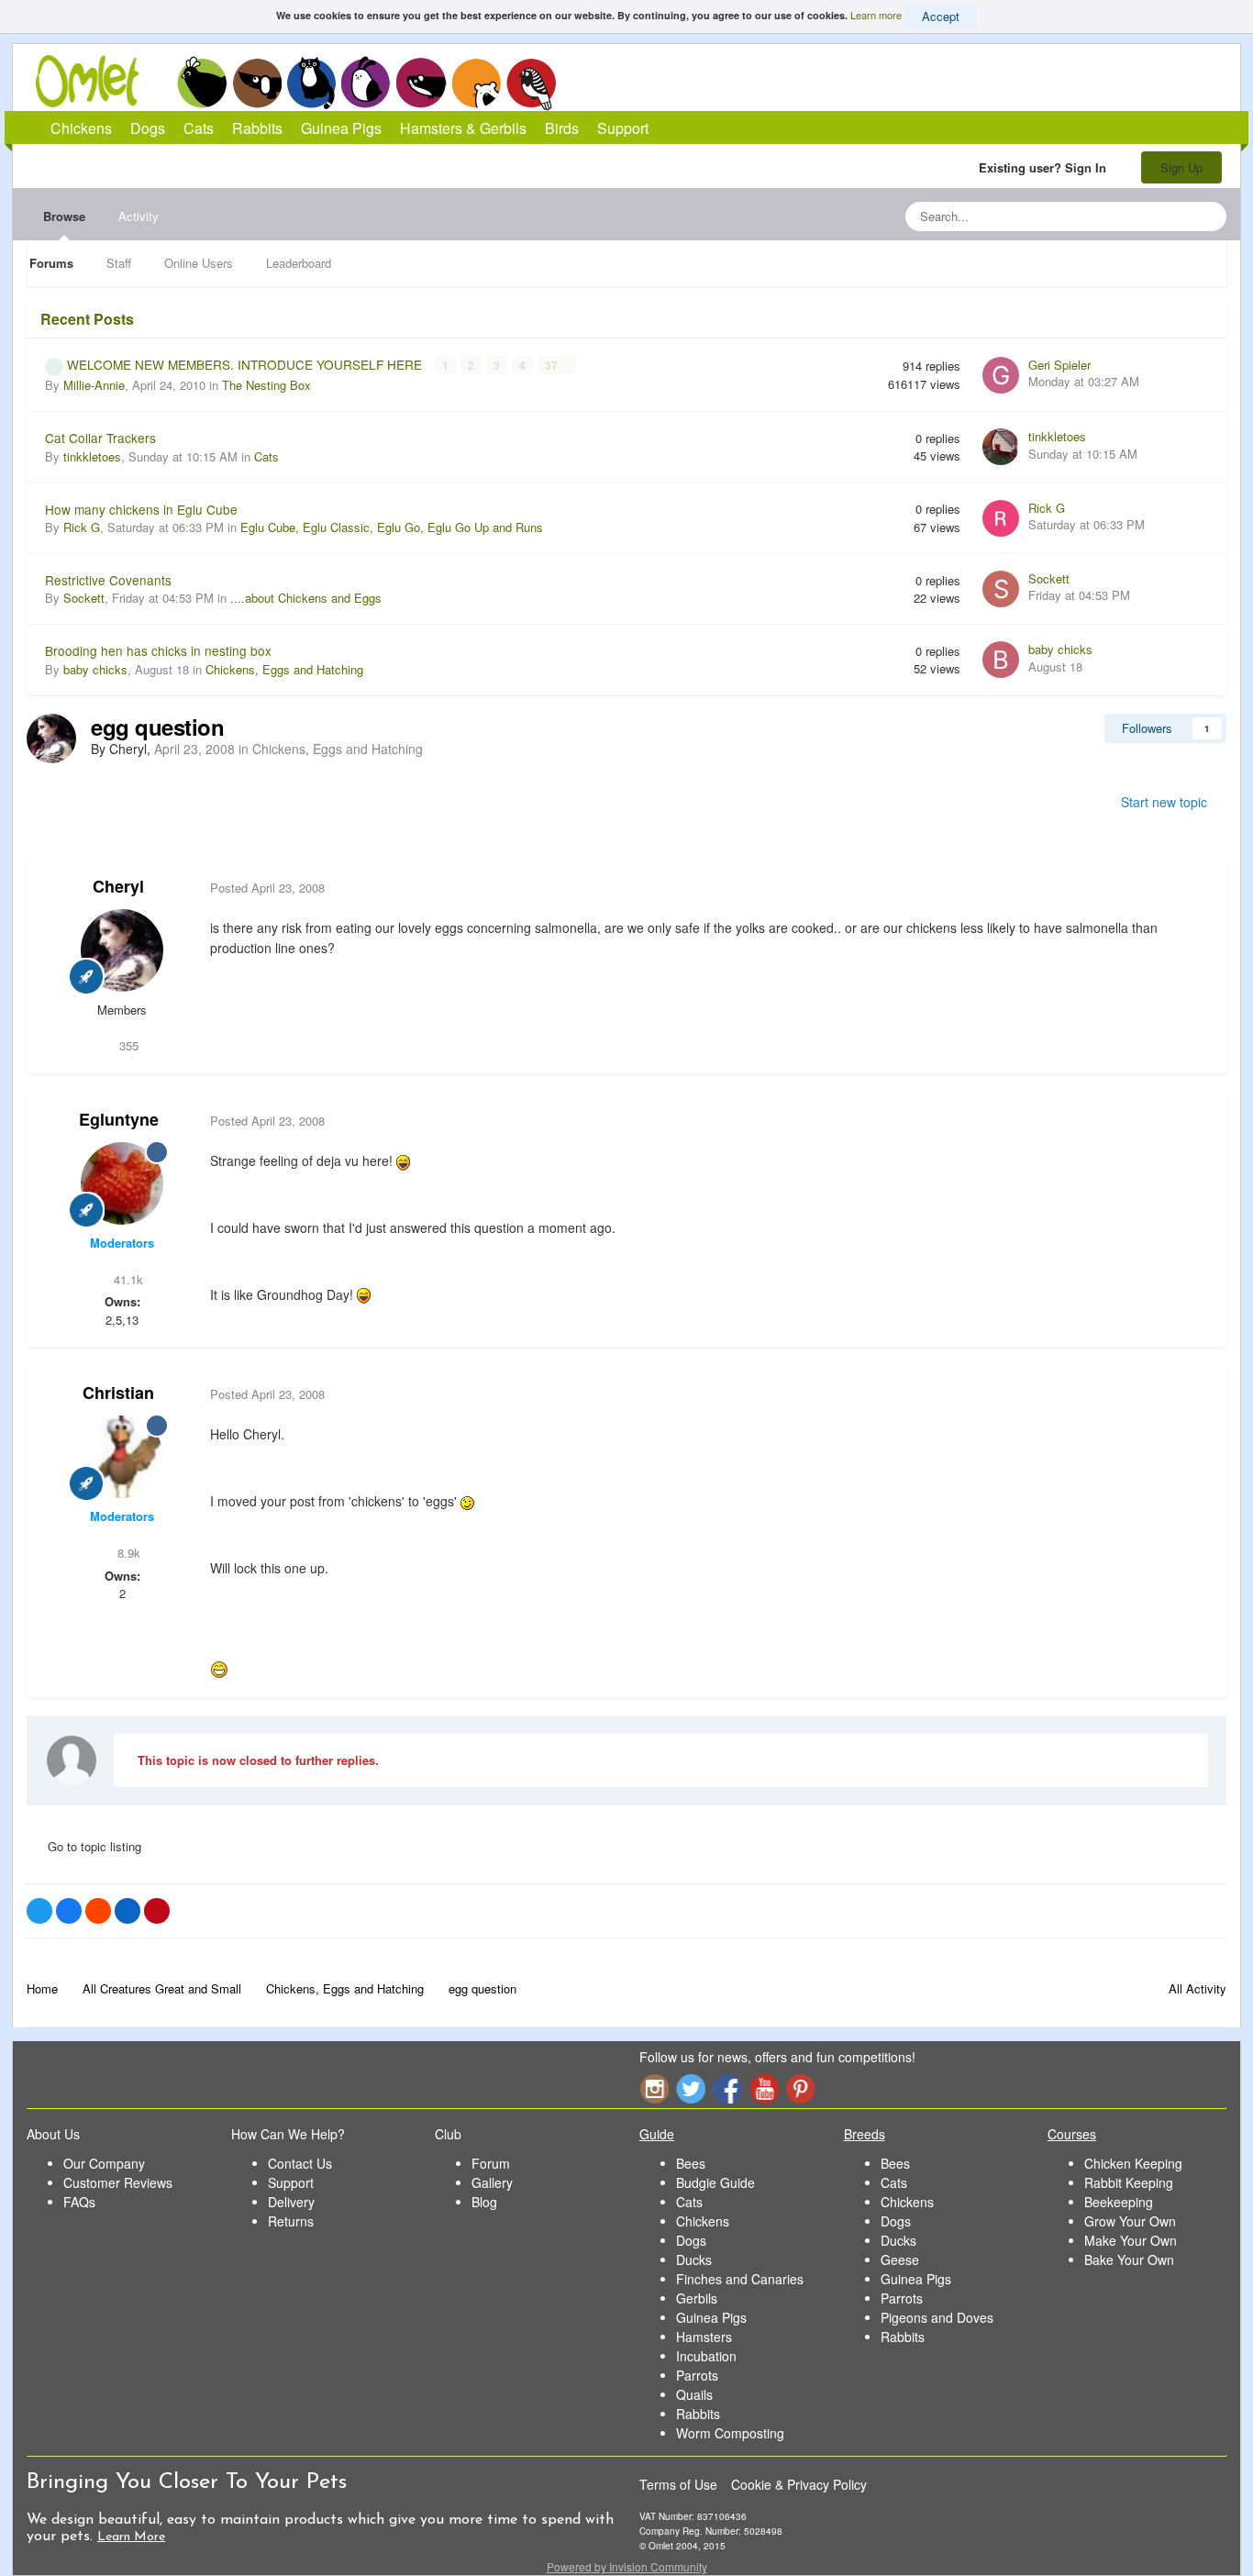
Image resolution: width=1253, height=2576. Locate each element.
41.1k (127, 1279)
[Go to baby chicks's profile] (1001, 660)
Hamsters (704, 2337)
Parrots (697, 2375)
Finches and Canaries (740, 2279)
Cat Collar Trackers (100, 438)
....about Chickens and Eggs (306, 598)
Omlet (97, 81)
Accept (941, 16)
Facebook (727, 2088)
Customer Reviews (118, 2182)
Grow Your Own (1130, 2221)
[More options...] (1193, 888)
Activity (139, 216)
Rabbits (366, 83)
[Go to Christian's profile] (122, 1457)
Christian (118, 1393)
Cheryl (118, 886)
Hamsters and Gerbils (477, 83)
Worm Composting (730, 2433)
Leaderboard (299, 263)
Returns (291, 2221)
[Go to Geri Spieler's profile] (1001, 375)
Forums (51, 263)
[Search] (1207, 217)
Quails (694, 2394)
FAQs (79, 2202)
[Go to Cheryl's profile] (51, 738)
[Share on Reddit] (98, 1911)
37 (553, 365)
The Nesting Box (266, 385)
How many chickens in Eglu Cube (141, 509)
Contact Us (300, 2163)
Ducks (694, 2260)
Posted (267, 888)
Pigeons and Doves (937, 2317)
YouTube (764, 2088)
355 (127, 1045)
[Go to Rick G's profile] (1001, 518)
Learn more (876, 15)
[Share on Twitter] (39, 1911)
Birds (531, 83)
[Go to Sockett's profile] (1001, 589)
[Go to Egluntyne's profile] (122, 1183)
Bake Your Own (1129, 2260)
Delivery (291, 2202)
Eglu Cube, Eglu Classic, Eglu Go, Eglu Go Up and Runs (392, 527)
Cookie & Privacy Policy (799, 2484)
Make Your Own (1131, 2240)
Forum (491, 2163)
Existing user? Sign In (1046, 167)
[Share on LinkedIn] (128, 1911)
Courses (1072, 2134)
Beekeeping (1119, 2202)
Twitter (691, 2088)
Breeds (865, 2134)
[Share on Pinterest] (157, 1911)
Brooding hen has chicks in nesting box (158, 650)
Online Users (199, 263)
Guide (657, 2134)
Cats (311, 83)
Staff (119, 263)
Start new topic (1164, 802)
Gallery (492, 2182)
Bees (691, 2163)
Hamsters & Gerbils (463, 128)
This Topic (1138, 216)
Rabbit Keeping (1129, 2182)
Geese (900, 2260)
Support (623, 128)
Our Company (104, 2163)
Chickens (202, 83)
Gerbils (697, 2298)
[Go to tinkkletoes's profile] (1001, 447)
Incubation (706, 2356)
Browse (64, 216)
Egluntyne (119, 1119)
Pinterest (801, 2088)
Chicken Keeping (1133, 2163)
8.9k (127, 1553)
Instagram (654, 2088)
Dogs (257, 83)
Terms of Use (678, 2484)
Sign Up (1181, 167)
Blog (484, 2202)
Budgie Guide (715, 2182)
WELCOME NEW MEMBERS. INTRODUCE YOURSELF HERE (246, 364)
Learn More (131, 2537)
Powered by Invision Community (627, 2566)
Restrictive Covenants (108, 580)
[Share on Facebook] (69, 1911)
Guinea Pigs (421, 83)
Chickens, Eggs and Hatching (284, 669)
